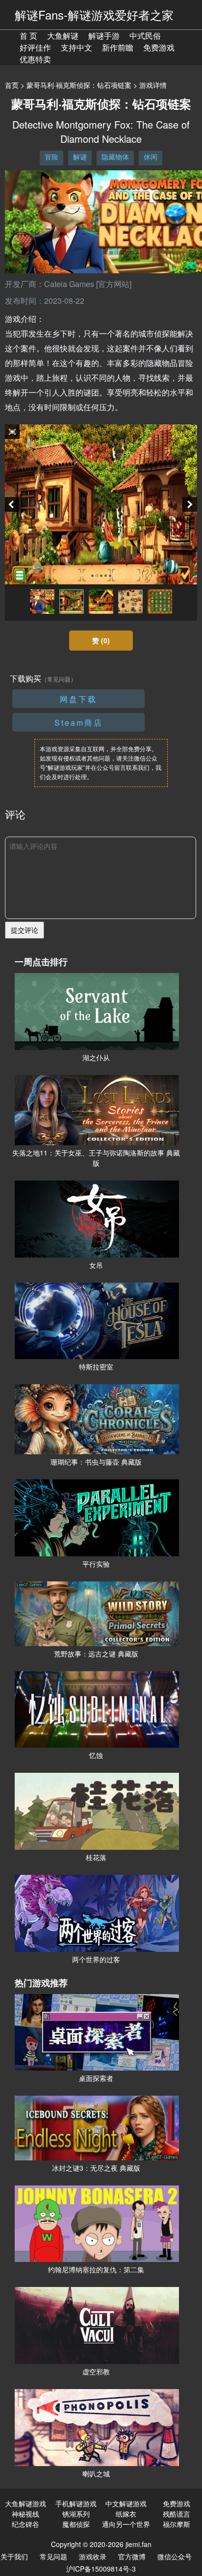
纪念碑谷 (25, 2524)
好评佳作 (35, 47)
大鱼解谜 (63, 36)
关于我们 (14, 2556)
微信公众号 (175, 2556)
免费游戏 (159, 47)
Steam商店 (79, 723)
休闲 (151, 157)
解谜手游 (104, 36)
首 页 (28, 36)
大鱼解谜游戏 (25, 2503)
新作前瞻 (118, 47)
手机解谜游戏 (76, 2503)
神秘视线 (25, 2514)
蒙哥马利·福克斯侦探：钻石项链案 (79, 85)
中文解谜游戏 (126, 2503)
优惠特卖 (35, 59)
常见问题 (53, 2556)
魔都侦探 (76, 2524)
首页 (12, 85)
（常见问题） (59, 679)
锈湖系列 (76, 2514)
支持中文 (76, 47)
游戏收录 (93, 2556)
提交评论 (25, 930)
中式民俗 (145, 36)
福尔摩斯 (177, 2524)
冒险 (51, 157)
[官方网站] (114, 284)
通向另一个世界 (126, 2524)
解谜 (80, 157)
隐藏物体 (115, 157)
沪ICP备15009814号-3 (101, 2569)
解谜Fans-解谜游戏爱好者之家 (94, 14)
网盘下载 (78, 699)
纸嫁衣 (126, 2514)
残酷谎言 (177, 2514)
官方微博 (132, 2556)
